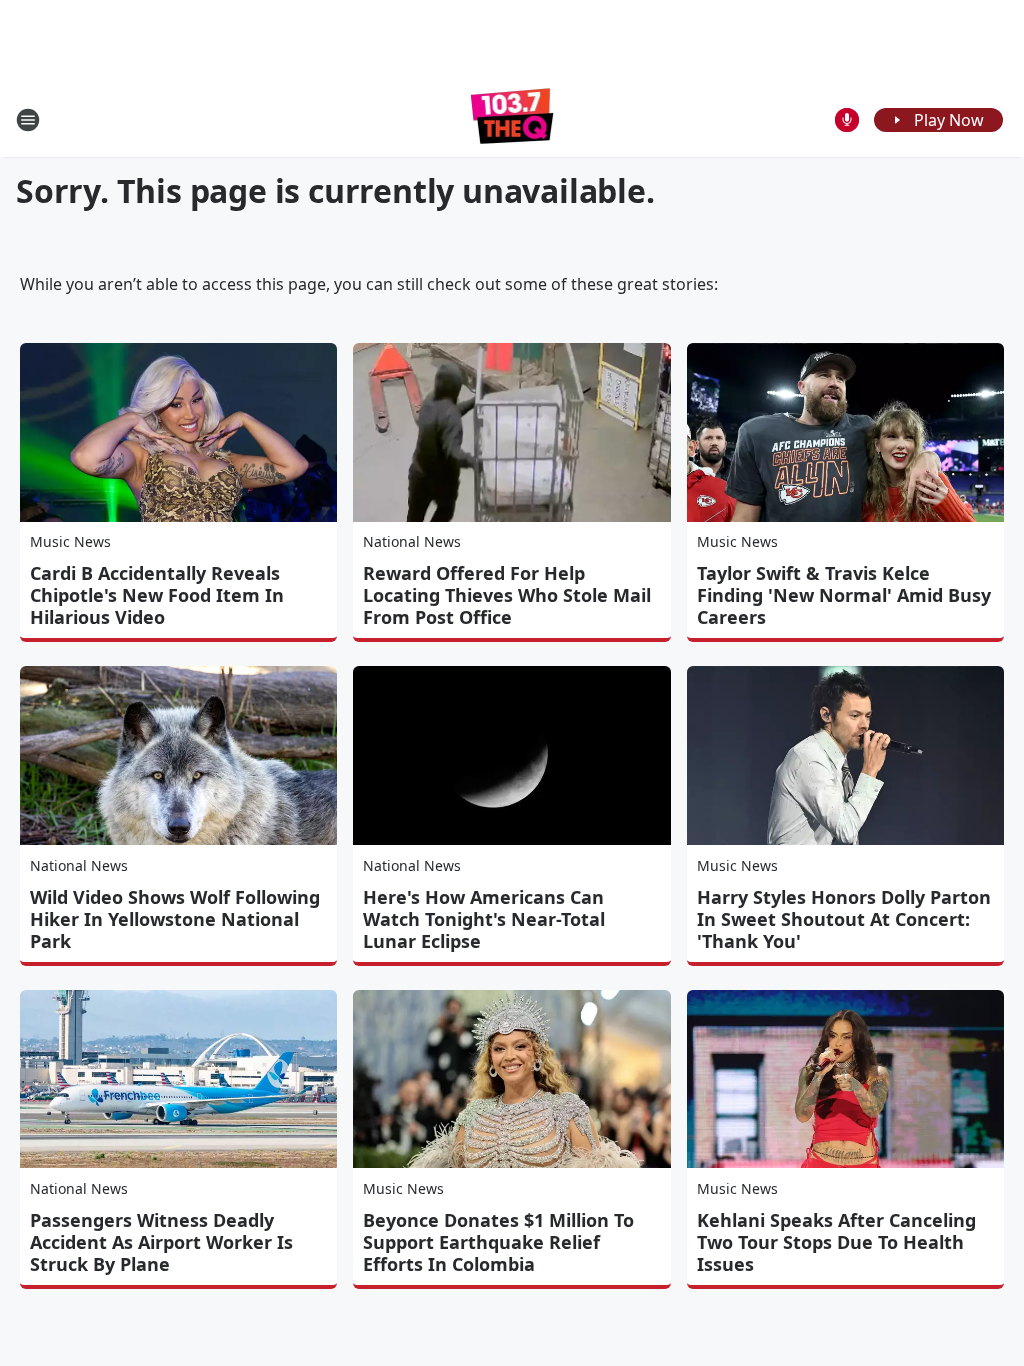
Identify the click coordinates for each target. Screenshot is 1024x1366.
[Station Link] (512, 119)
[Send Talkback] (847, 120)
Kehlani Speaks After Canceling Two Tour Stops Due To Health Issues (836, 1242)
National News (412, 541)
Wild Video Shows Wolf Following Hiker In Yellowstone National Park (175, 919)
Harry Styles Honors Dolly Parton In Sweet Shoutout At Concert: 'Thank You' (844, 919)
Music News (70, 541)
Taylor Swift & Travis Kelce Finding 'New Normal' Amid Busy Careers (844, 595)
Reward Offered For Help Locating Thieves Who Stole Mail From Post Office (507, 595)
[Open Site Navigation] (28, 120)
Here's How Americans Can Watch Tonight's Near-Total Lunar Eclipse (484, 919)
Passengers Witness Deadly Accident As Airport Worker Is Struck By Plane (161, 1242)
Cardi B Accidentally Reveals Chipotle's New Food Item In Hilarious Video (157, 595)
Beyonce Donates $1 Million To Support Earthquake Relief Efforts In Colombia (498, 1242)
